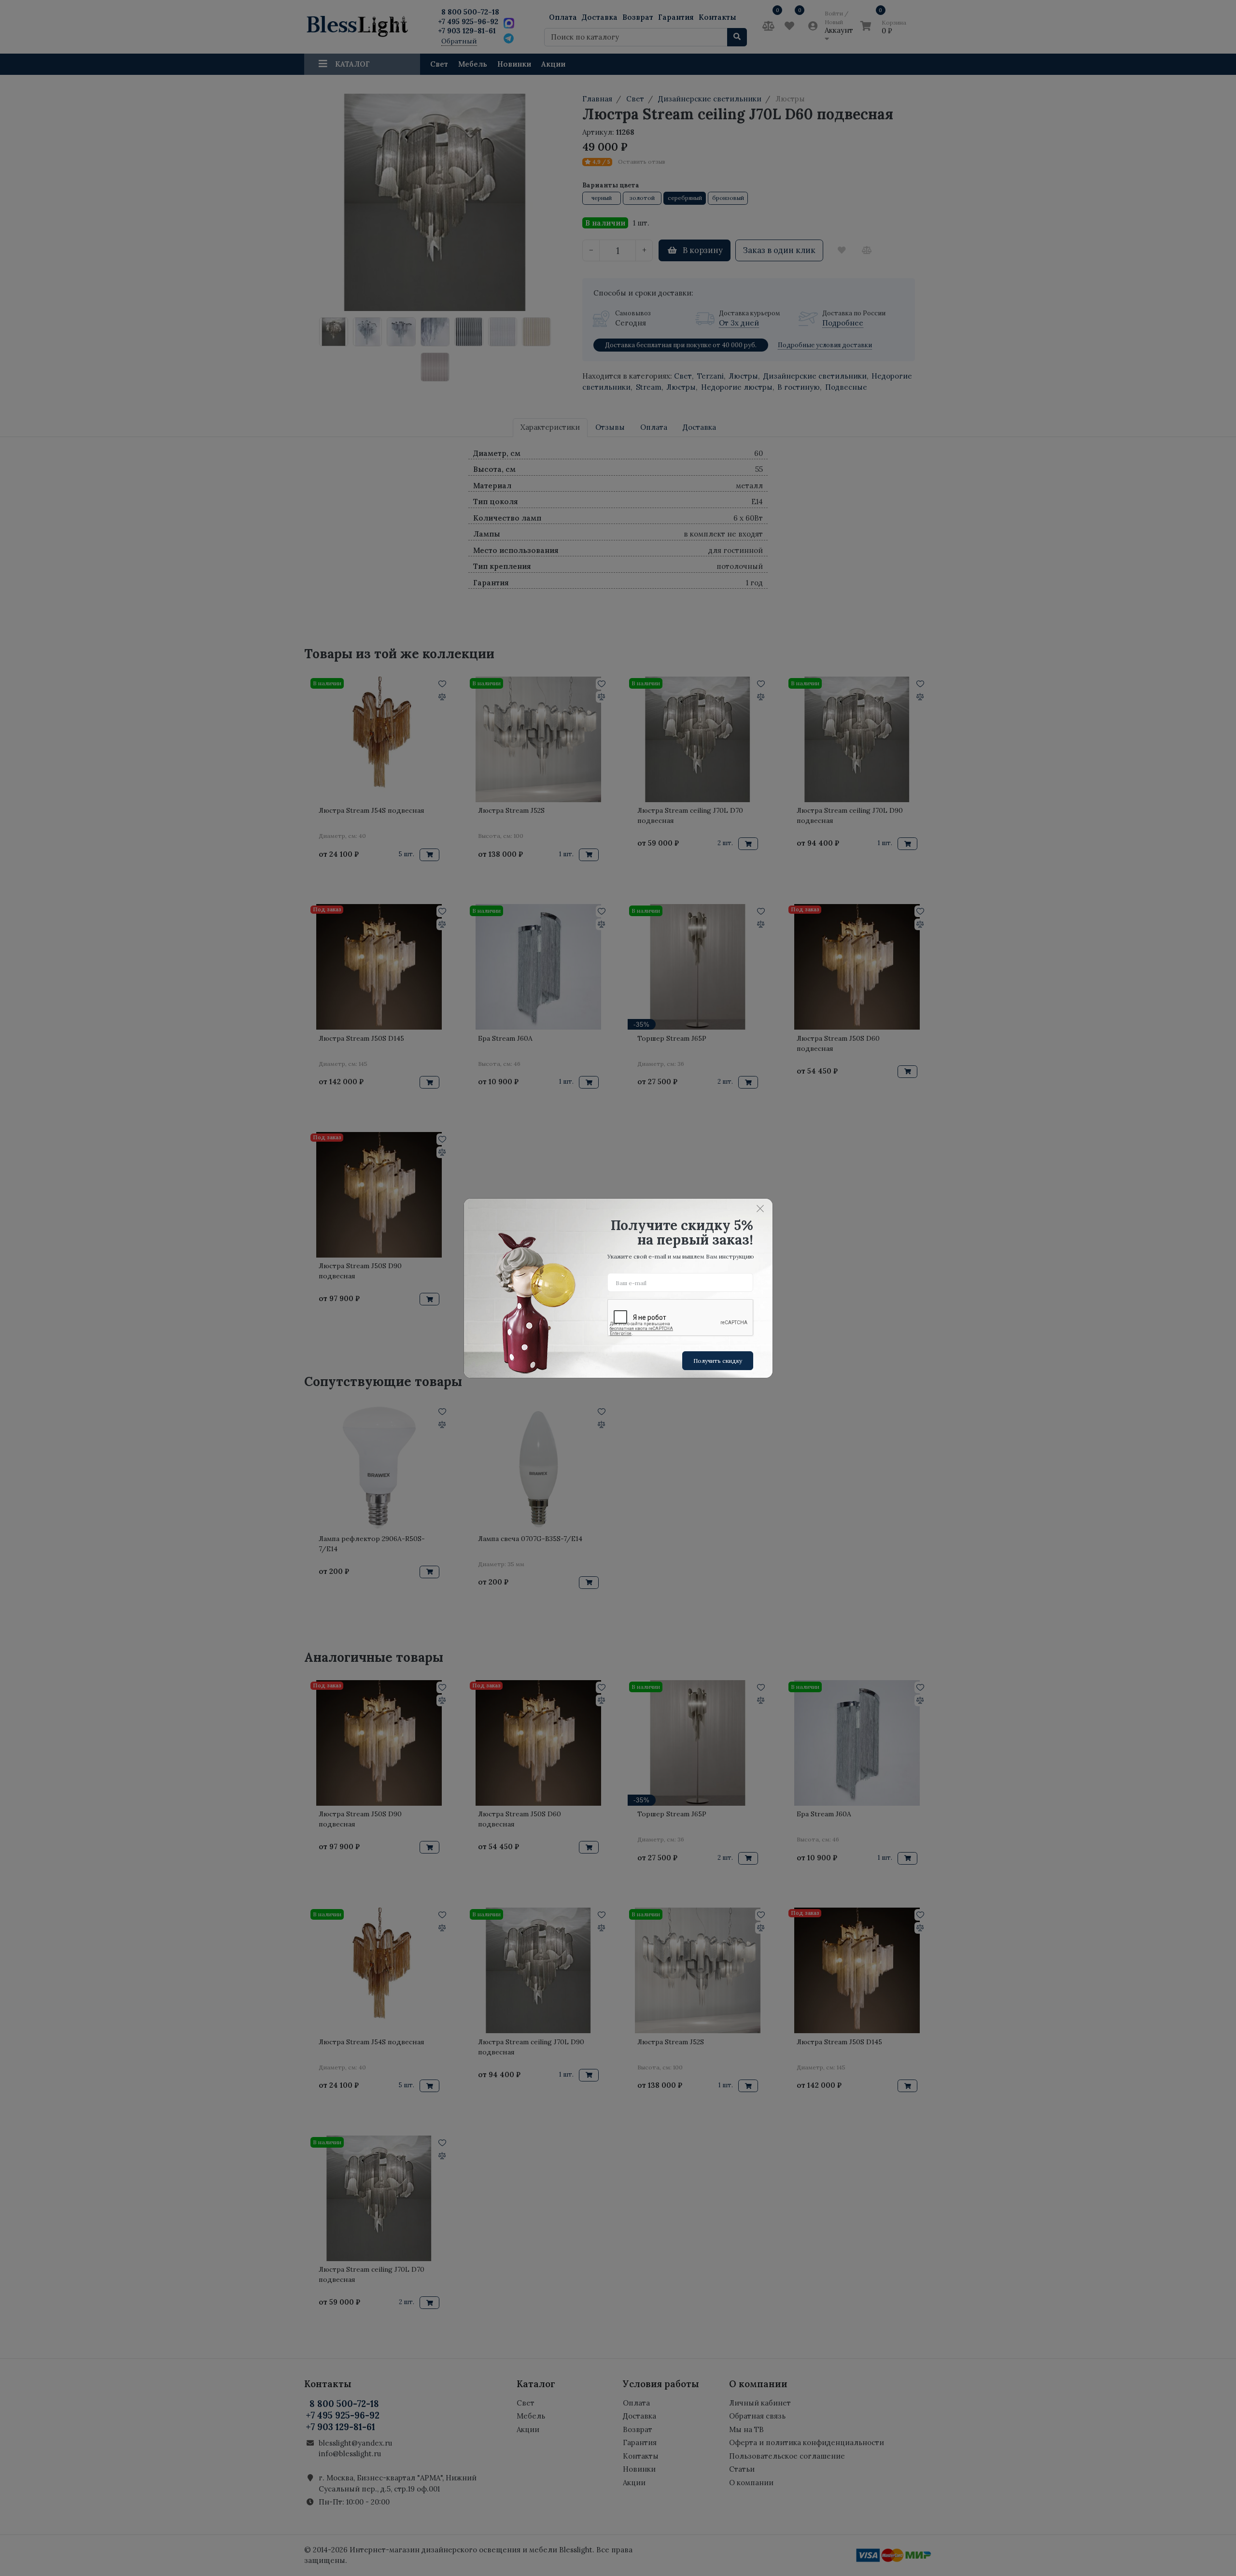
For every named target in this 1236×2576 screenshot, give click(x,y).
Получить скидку (718, 1361)
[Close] (760, 1209)
